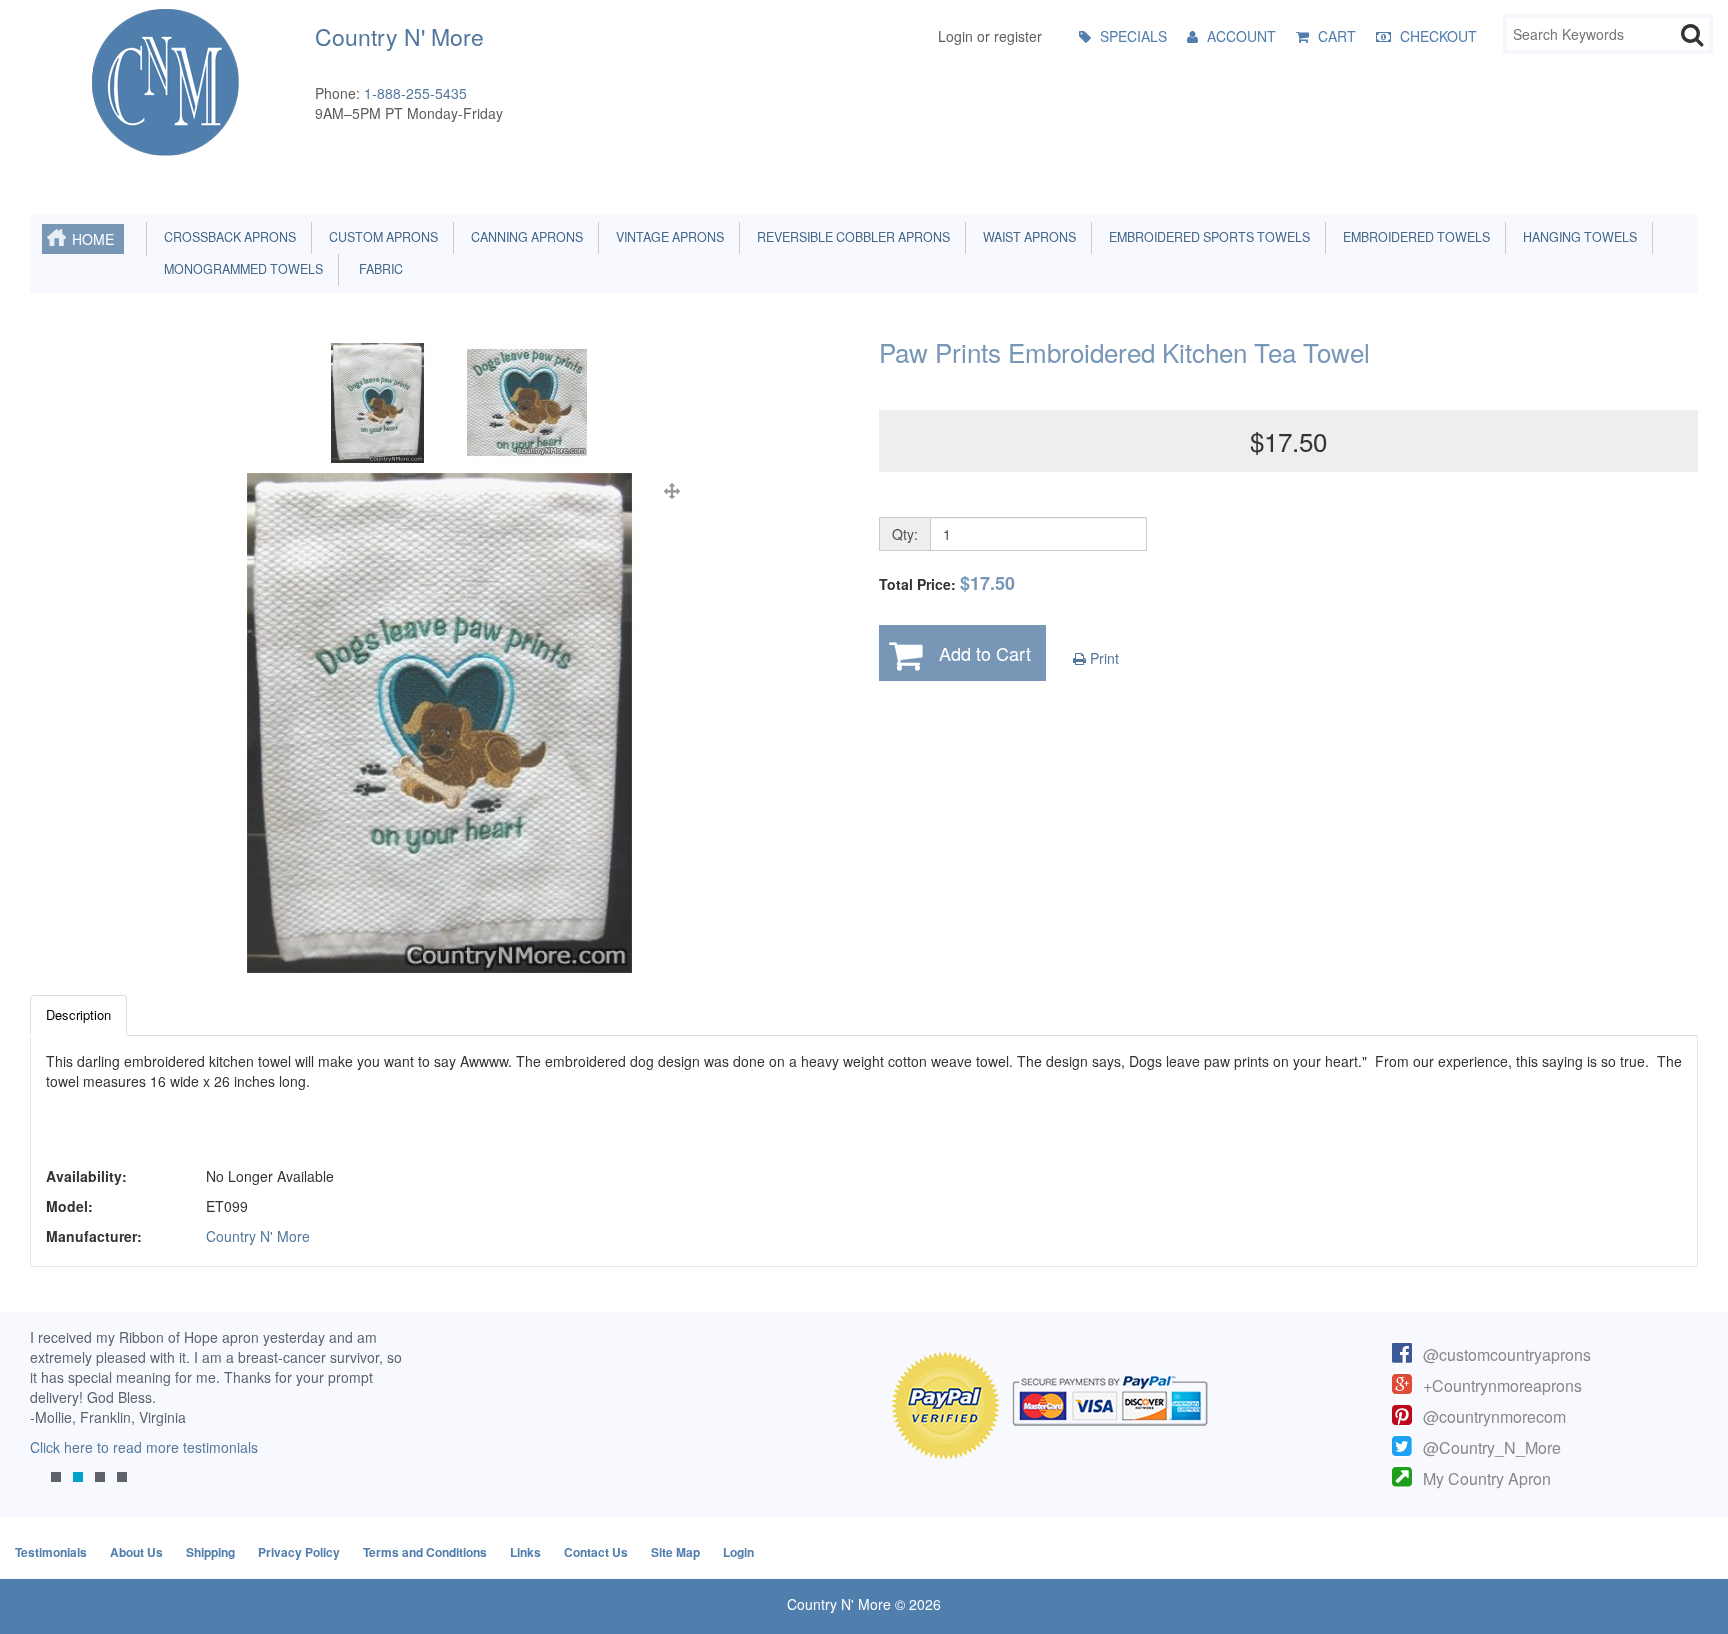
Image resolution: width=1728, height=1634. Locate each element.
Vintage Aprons (667, 237)
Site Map (675, 1552)
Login (738, 1552)
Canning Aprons (524, 237)
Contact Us (596, 1552)
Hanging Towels (1577, 237)
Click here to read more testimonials (144, 1447)
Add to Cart (985, 653)
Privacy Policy (299, 1552)
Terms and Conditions (425, 1552)
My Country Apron (1487, 1478)
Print (1102, 658)
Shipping (210, 1552)
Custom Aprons (380, 237)
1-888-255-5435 (415, 93)
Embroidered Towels (1413, 237)
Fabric (376, 269)
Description (78, 1014)
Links (525, 1552)
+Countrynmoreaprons (1502, 1385)
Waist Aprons (1026, 237)
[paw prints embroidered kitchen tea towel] (440, 723)
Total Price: (947, 583)
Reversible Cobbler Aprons (850, 237)
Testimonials (51, 1552)
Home (93, 239)
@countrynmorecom (1494, 1416)
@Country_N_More (1492, 1447)
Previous (55, 1421)
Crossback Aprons (227, 237)
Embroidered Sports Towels (1206, 237)
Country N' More (258, 1236)
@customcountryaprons (1507, 1354)
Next (377, 1421)
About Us (136, 1552)
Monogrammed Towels (240, 269)
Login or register (990, 36)
